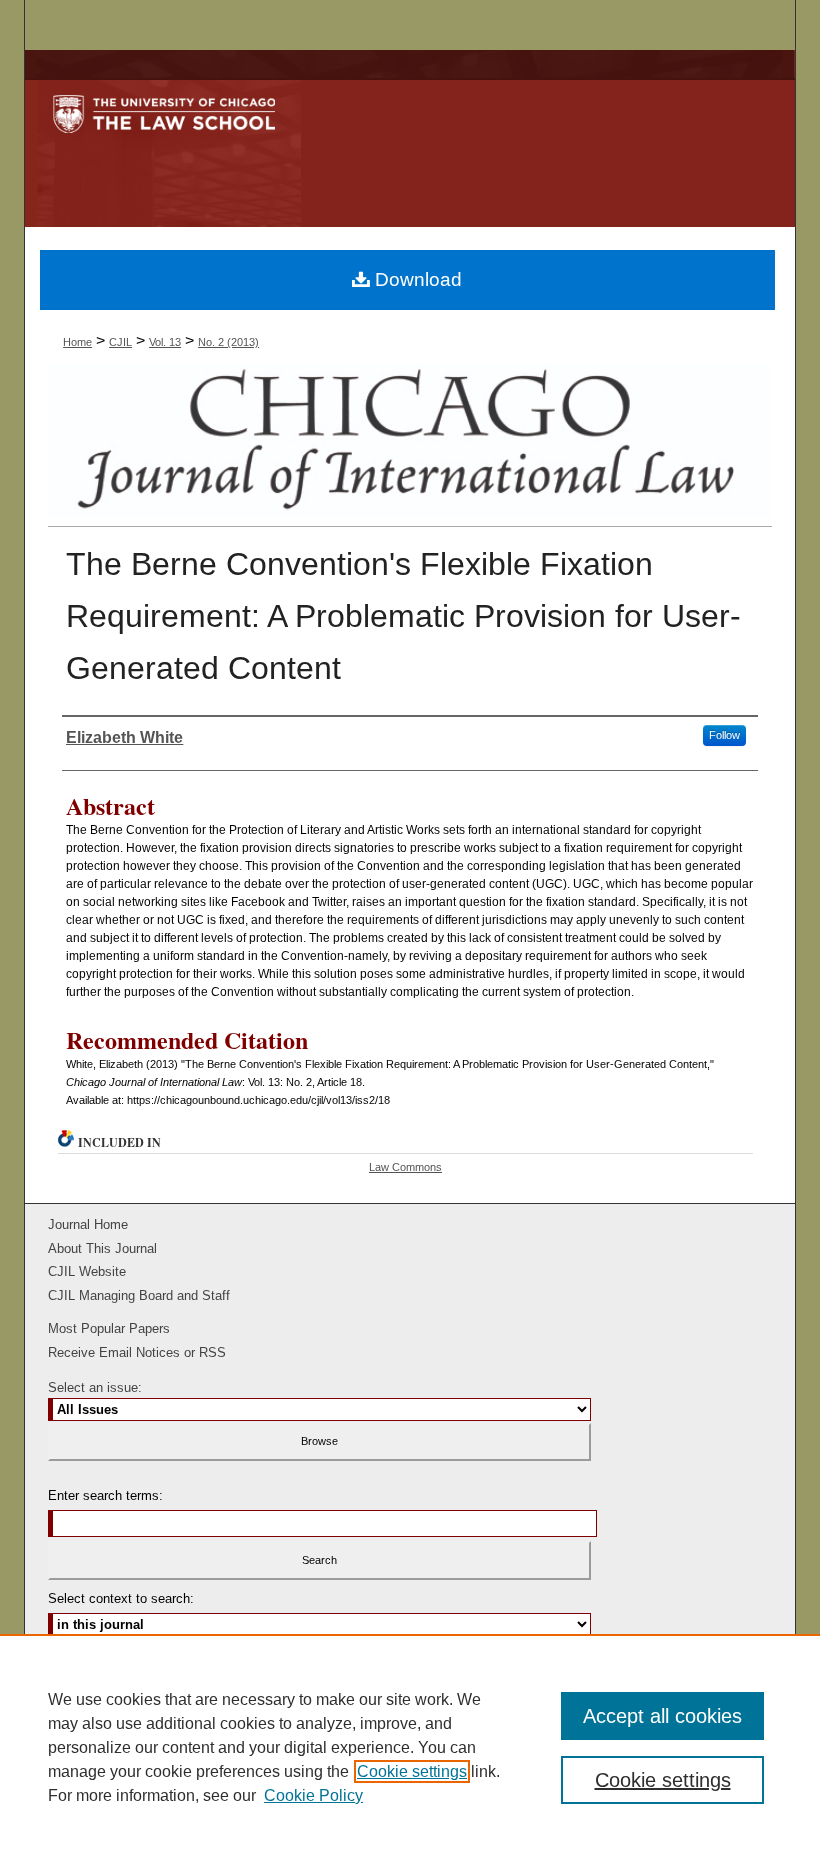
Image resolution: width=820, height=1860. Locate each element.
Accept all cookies (662, 1716)
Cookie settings (412, 1771)
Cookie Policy (313, 1795)
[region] (410, 1747)
